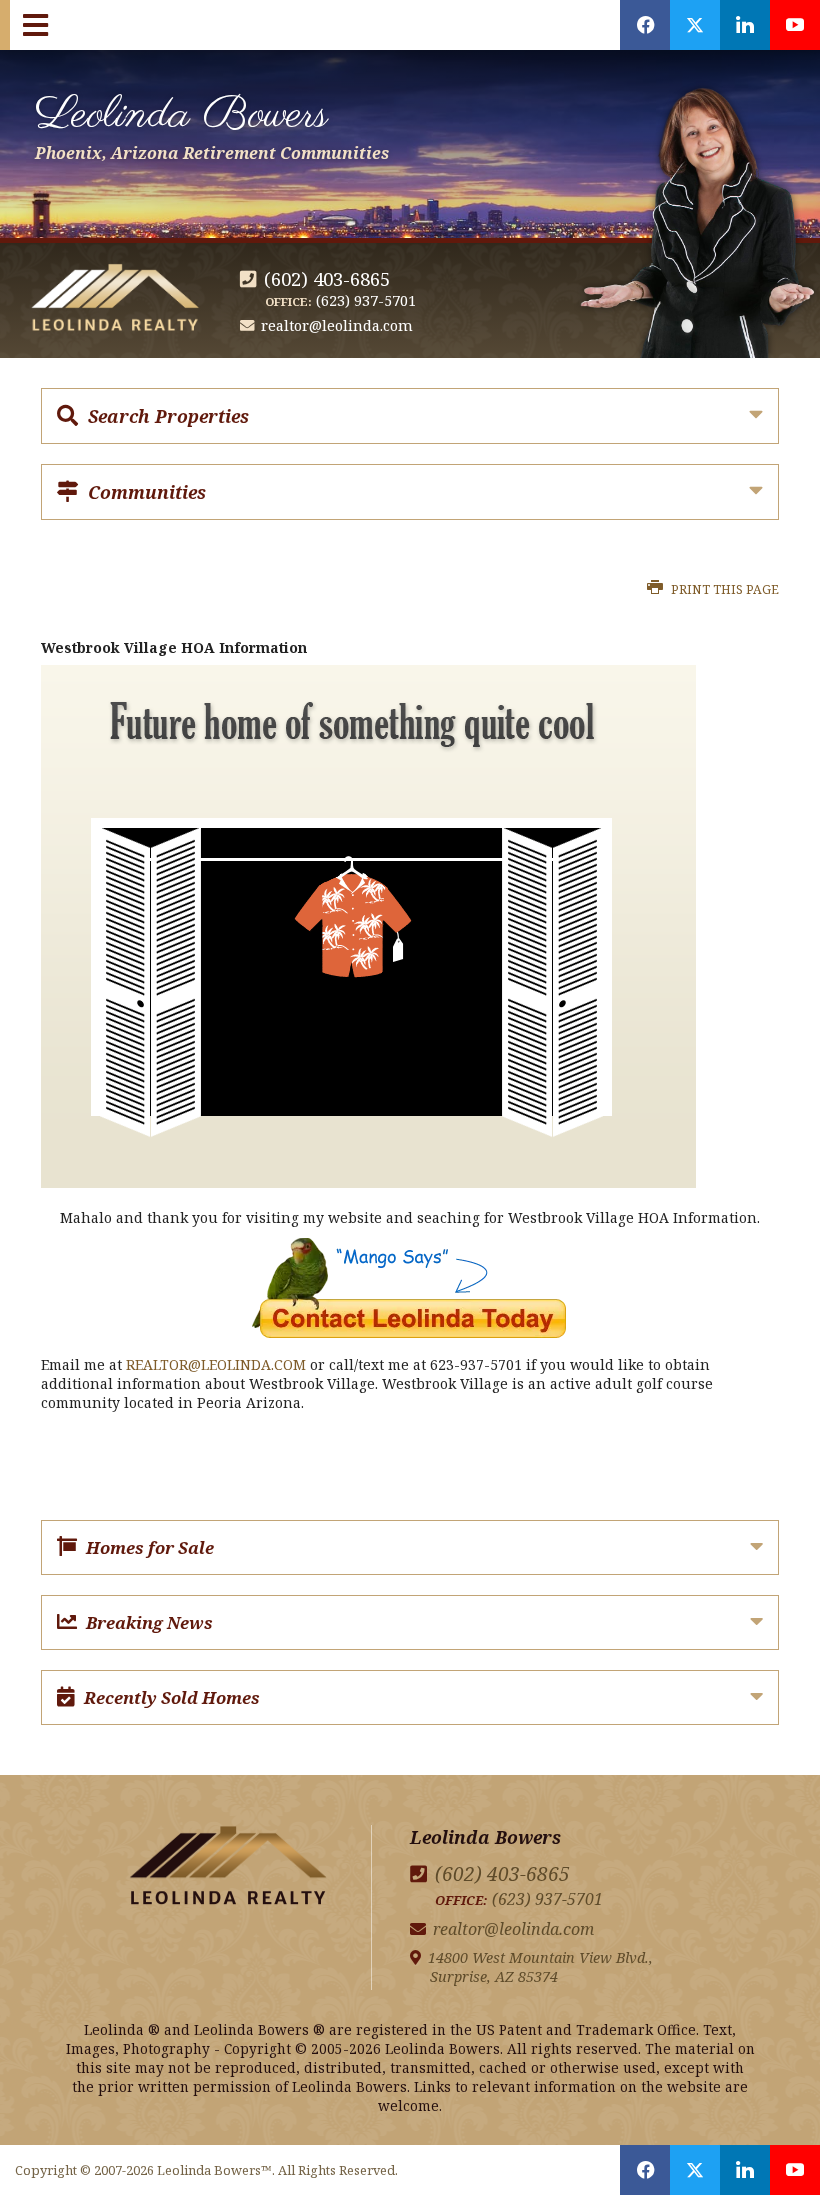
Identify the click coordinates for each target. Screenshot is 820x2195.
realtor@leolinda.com (337, 325)
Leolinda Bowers (212, 123)
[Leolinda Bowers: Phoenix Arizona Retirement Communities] (228, 1869)
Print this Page (723, 589)
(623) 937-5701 (366, 300)
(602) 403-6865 (327, 278)
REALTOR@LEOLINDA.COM (216, 1364)
